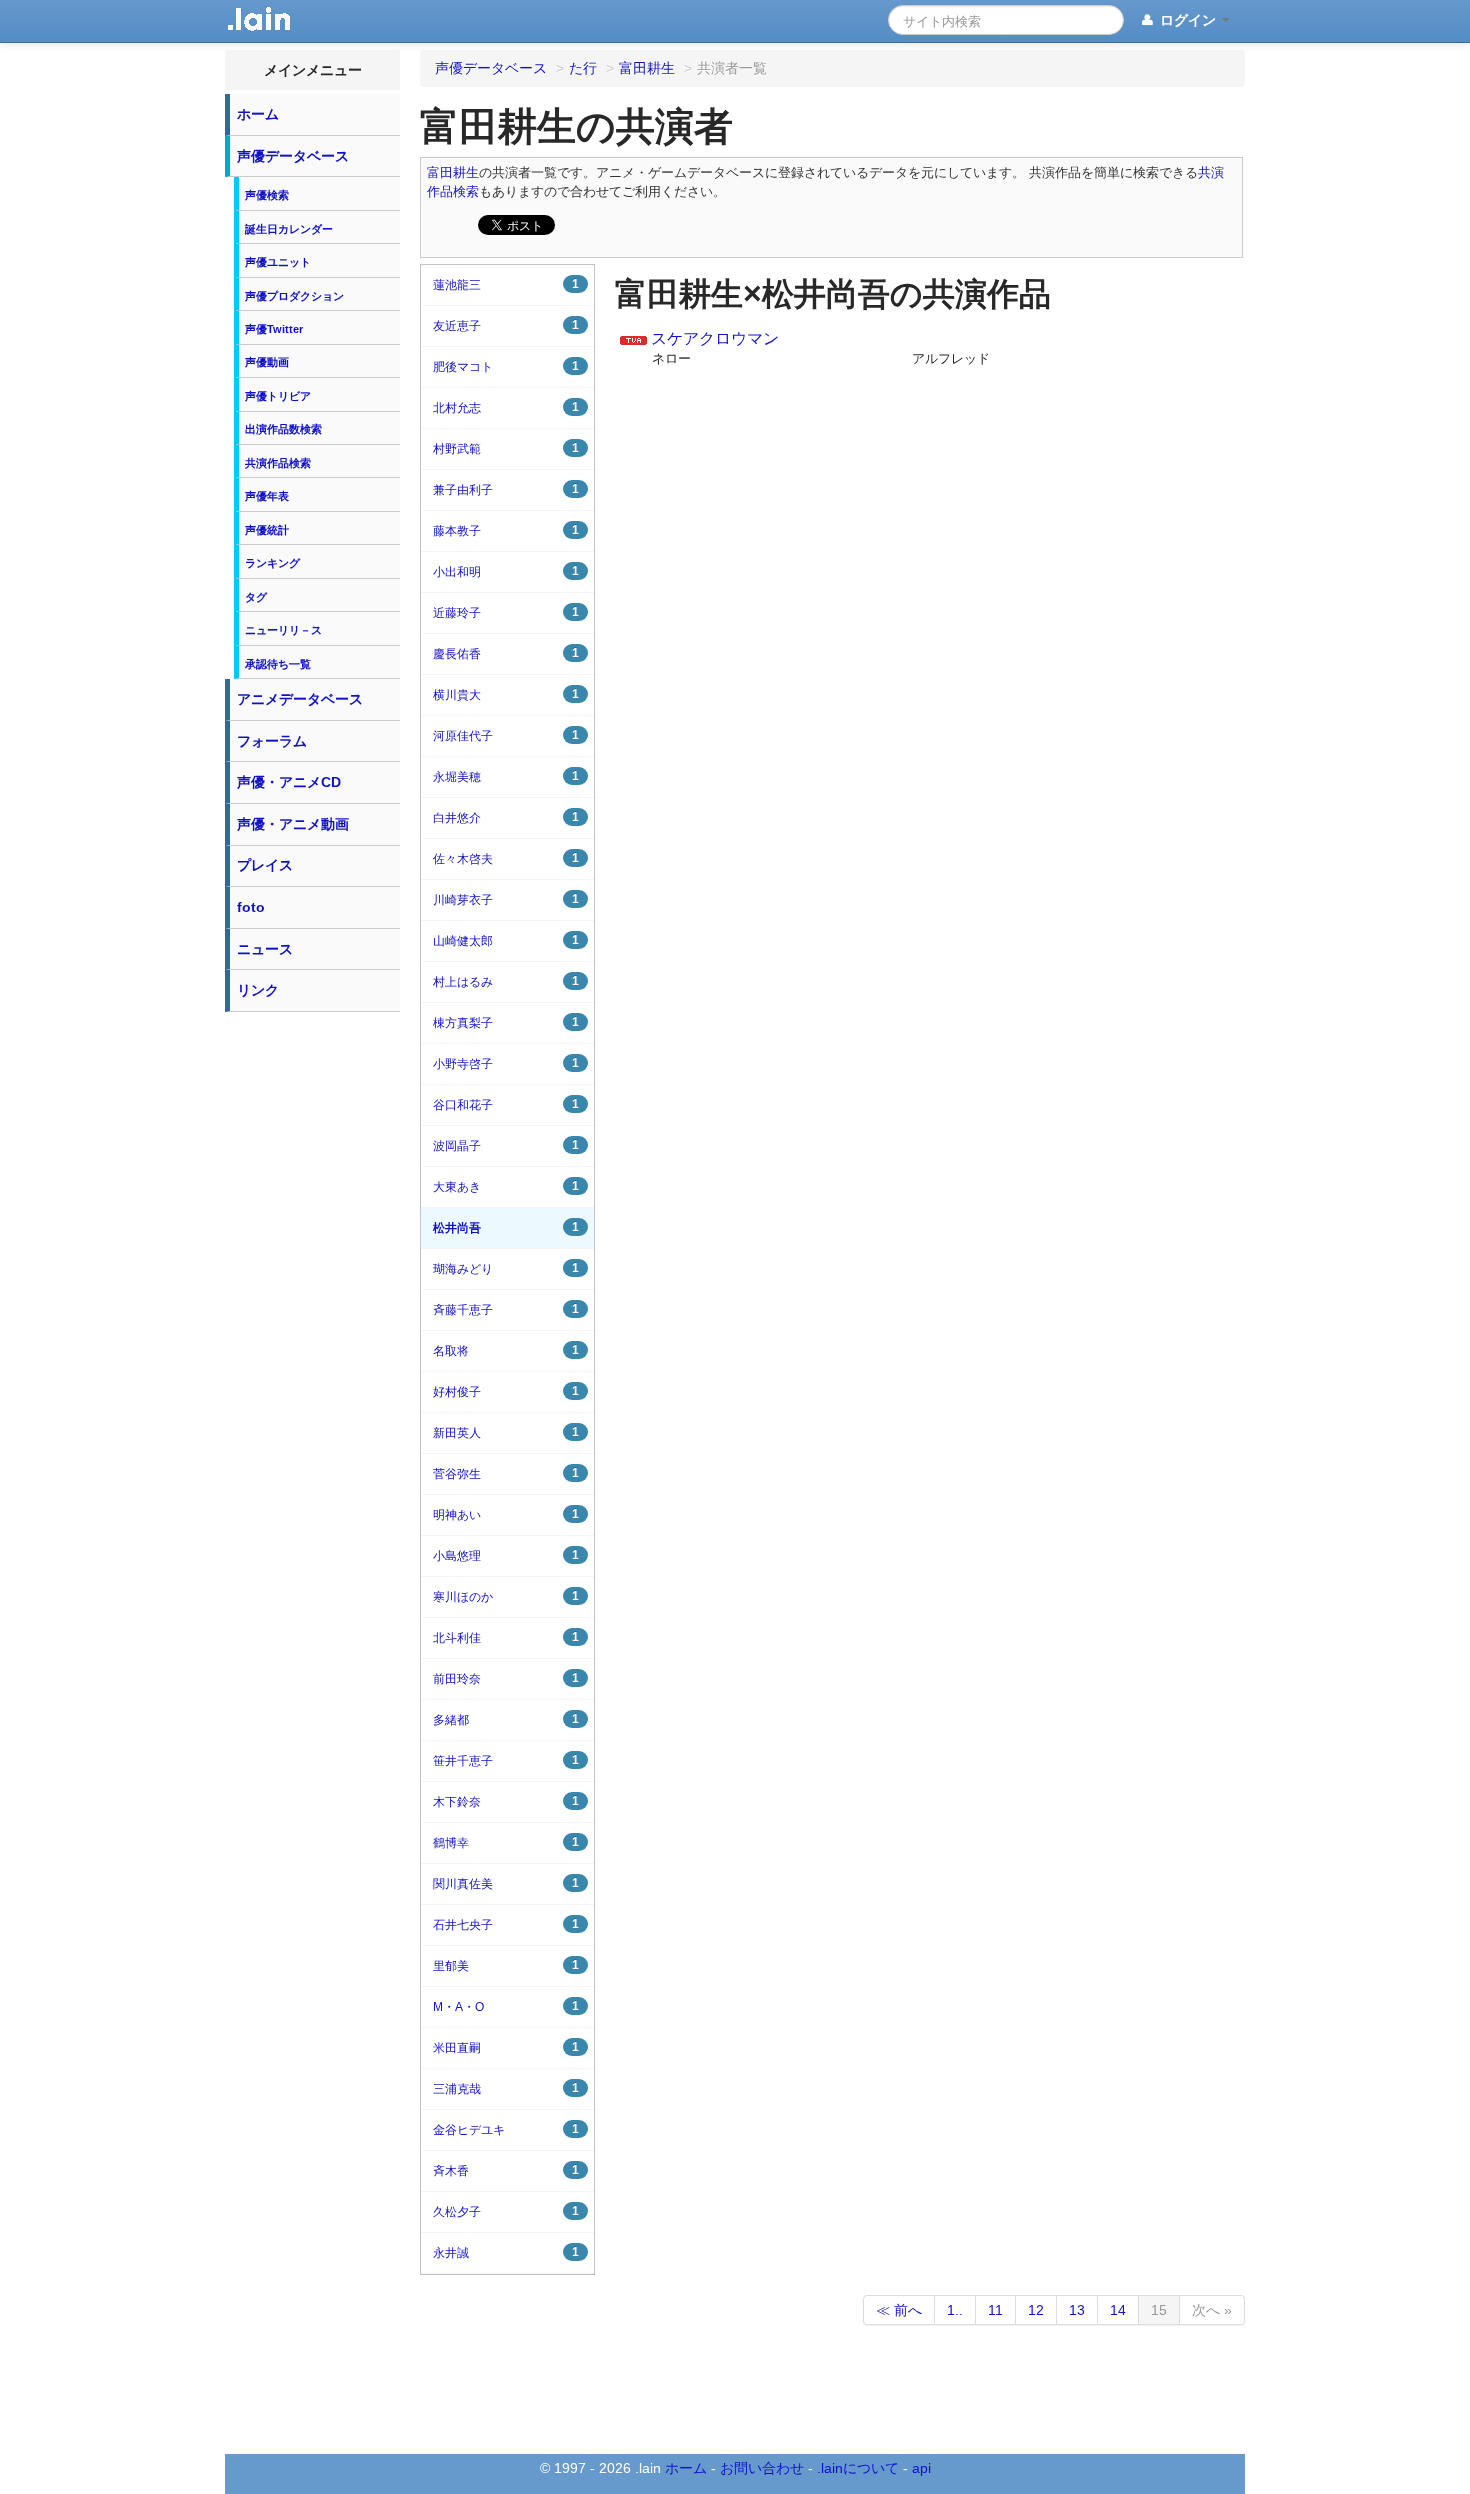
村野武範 (506, 448)
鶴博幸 (506, 1842)
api (921, 2468)
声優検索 (267, 195)
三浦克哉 (506, 2088)
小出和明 (506, 571)
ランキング (272, 563)
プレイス (265, 865)
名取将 (506, 1350)
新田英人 (506, 1432)
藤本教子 (506, 530)
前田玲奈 (506, 1678)
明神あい (506, 1514)
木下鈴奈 (506, 1801)
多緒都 (506, 1719)
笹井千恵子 (506, 1760)
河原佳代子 (506, 735)
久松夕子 (506, 2211)
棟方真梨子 (506, 1022)
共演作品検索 (278, 463)
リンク (258, 990)
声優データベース (293, 156)
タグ (256, 597)
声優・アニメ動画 (293, 824)
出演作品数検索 (283, 429)
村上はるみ (506, 981)
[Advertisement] (313, 1322)
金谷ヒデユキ (506, 2129)
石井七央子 (506, 1924)
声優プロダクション (294, 296)
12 (1036, 2310)
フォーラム (272, 741)
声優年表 (267, 496)
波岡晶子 (506, 1145)
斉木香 (506, 2170)
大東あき (506, 1186)
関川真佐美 (506, 1883)
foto (251, 907)
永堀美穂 (506, 776)
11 (995, 2310)
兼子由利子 (506, 489)
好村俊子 (506, 1391)
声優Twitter (274, 329)
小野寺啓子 (506, 1063)
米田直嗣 (506, 2047)
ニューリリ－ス (283, 630)
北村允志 (506, 407)
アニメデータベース (300, 699)
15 (1159, 2310)
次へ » (1212, 2310)
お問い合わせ (762, 2468)
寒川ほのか (506, 1596)
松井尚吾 (506, 1227)
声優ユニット (278, 262)
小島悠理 (506, 1555)
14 (1118, 2310)
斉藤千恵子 (506, 1309)
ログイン (1188, 20)
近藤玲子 (506, 612)
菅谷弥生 (506, 1473)
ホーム (258, 114)
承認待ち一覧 (278, 664)
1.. (955, 2310)
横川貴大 (506, 694)
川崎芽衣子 (506, 899)
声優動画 (267, 362)
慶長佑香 (506, 653)
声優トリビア (278, 396)
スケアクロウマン (715, 338)
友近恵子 (506, 325)
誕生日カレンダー (289, 229)
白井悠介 (506, 817)
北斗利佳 (506, 1637)
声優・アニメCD (289, 782)
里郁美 (506, 1965)
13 (1077, 2310)
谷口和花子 (506, 1104)
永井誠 (506, 2252)
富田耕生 (453, 173)
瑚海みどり (506, 1268)
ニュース (265, 949)
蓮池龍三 (506, 284)
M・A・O (506, 2006)
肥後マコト (506, 366)
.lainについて (858, 2468)
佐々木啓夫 (506, 858)
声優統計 (267, 530)
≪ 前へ (899, 2310)
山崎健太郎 (506, 940)
